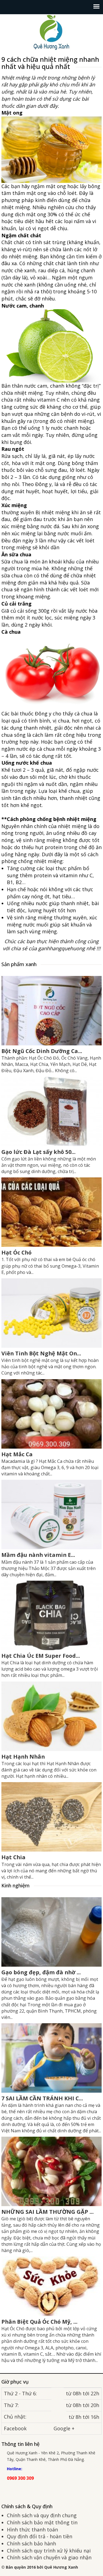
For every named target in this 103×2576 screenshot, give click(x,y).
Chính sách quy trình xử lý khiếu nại (49, 2551)
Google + (64, 2428)
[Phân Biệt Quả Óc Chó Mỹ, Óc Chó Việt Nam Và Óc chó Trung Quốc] (51, 2286)
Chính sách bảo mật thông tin (42, 2522)
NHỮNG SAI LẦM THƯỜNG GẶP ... (48, 2212)
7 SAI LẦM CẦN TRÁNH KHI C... (42, 2098)
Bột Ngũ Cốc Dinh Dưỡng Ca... (42, 1051)
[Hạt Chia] (51, 1816)
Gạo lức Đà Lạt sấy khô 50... (38, 1152)
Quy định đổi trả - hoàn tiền (40, 2536)
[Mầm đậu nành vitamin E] (51, 1514)
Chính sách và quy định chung (42, 2515)
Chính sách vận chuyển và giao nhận (49, 2557)
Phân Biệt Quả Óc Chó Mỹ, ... (39, 2322)
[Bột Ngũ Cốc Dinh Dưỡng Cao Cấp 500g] (51, 1010)
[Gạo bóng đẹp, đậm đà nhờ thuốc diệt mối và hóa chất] (51, 1931)
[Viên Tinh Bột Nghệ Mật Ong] (51, 1312)
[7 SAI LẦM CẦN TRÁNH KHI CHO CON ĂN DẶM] (51, 2057)
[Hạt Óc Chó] (51, 1212)
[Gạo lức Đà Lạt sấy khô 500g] (51, 1111)
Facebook (15, 2428)
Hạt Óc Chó (16, 1252)
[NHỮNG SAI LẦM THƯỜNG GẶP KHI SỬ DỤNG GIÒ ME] (51, 2171)
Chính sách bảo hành (31, 2543)
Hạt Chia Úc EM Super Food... (41, 1656)
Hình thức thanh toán (32, 2530)
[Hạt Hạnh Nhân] (51, 1715)
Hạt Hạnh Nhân (23, 1757)
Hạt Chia (13, 1857)
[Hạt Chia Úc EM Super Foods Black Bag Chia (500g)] (51, 1615)
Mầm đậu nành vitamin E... (38, 1555)
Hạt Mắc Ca (17, 1454)
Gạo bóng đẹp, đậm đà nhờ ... (41, 1972)
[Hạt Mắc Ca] (51, 1413)
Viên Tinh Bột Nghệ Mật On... (41, 1353)
